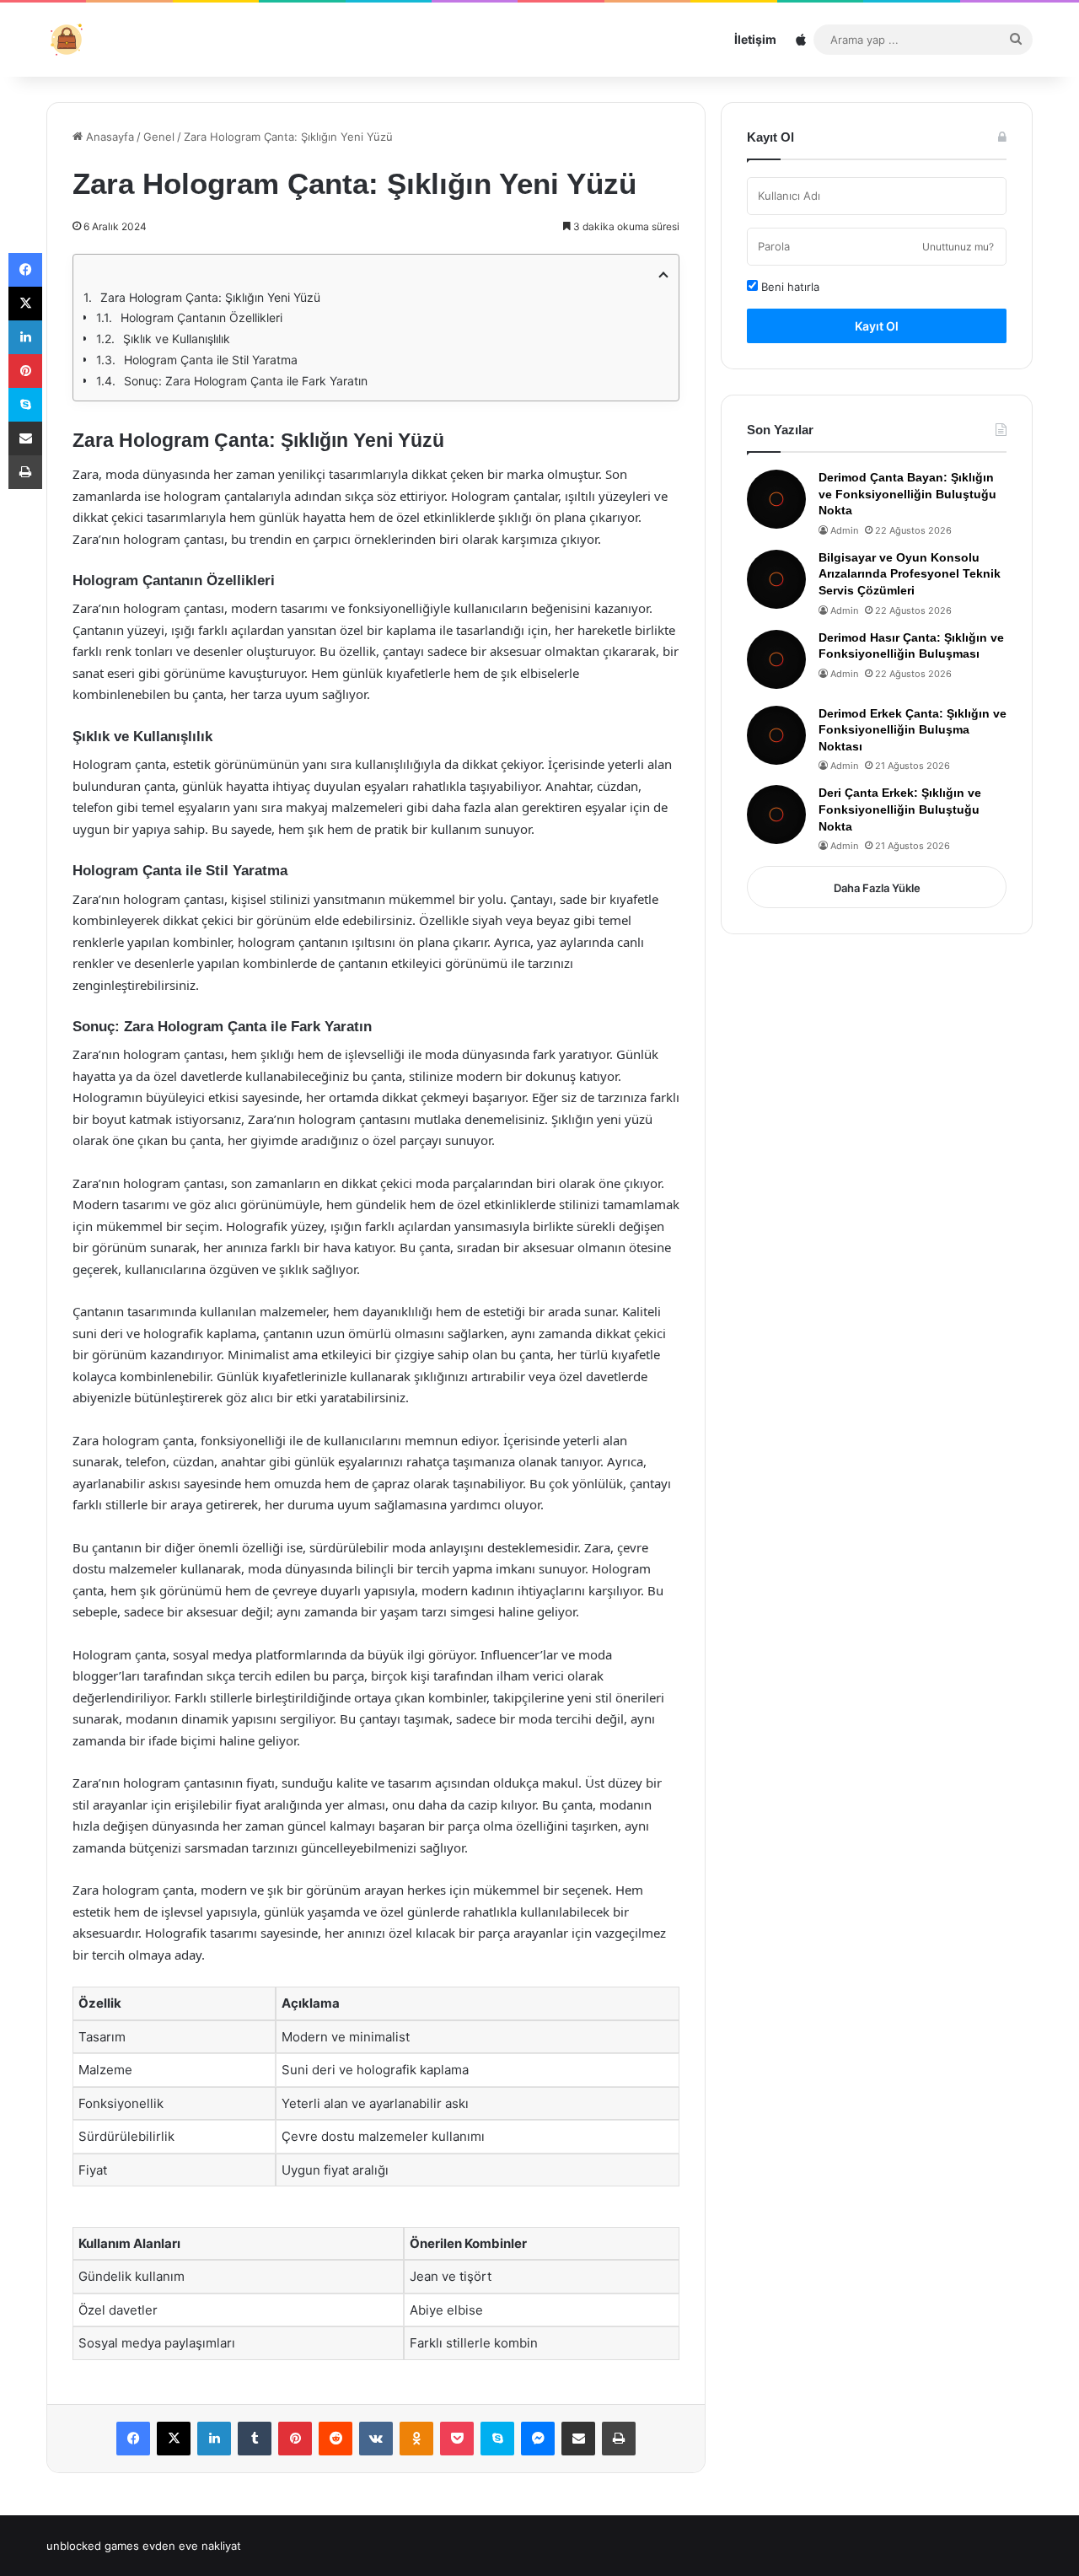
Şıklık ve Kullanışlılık (177, 339)
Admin (844, 530)
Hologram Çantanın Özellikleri (201, 317)
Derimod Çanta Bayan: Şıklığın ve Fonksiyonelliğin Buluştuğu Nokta (907, 494)
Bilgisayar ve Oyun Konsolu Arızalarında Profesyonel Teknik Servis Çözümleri (910, 574)
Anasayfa (108, 137)
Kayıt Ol (877, 326)
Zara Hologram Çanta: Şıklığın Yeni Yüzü (210, 297)
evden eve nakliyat (192, 2546)
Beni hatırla (789, 287)
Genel (159, 137)
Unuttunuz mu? (958, 247)
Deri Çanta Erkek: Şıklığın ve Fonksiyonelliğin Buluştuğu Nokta (900, 809)
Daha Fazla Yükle (877, 888)
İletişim (755, 39)
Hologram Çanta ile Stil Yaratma (211, 360)
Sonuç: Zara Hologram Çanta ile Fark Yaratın (246, 381)
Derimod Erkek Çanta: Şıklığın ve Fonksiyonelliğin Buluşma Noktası (913, 730)
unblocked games (93, 2546)
